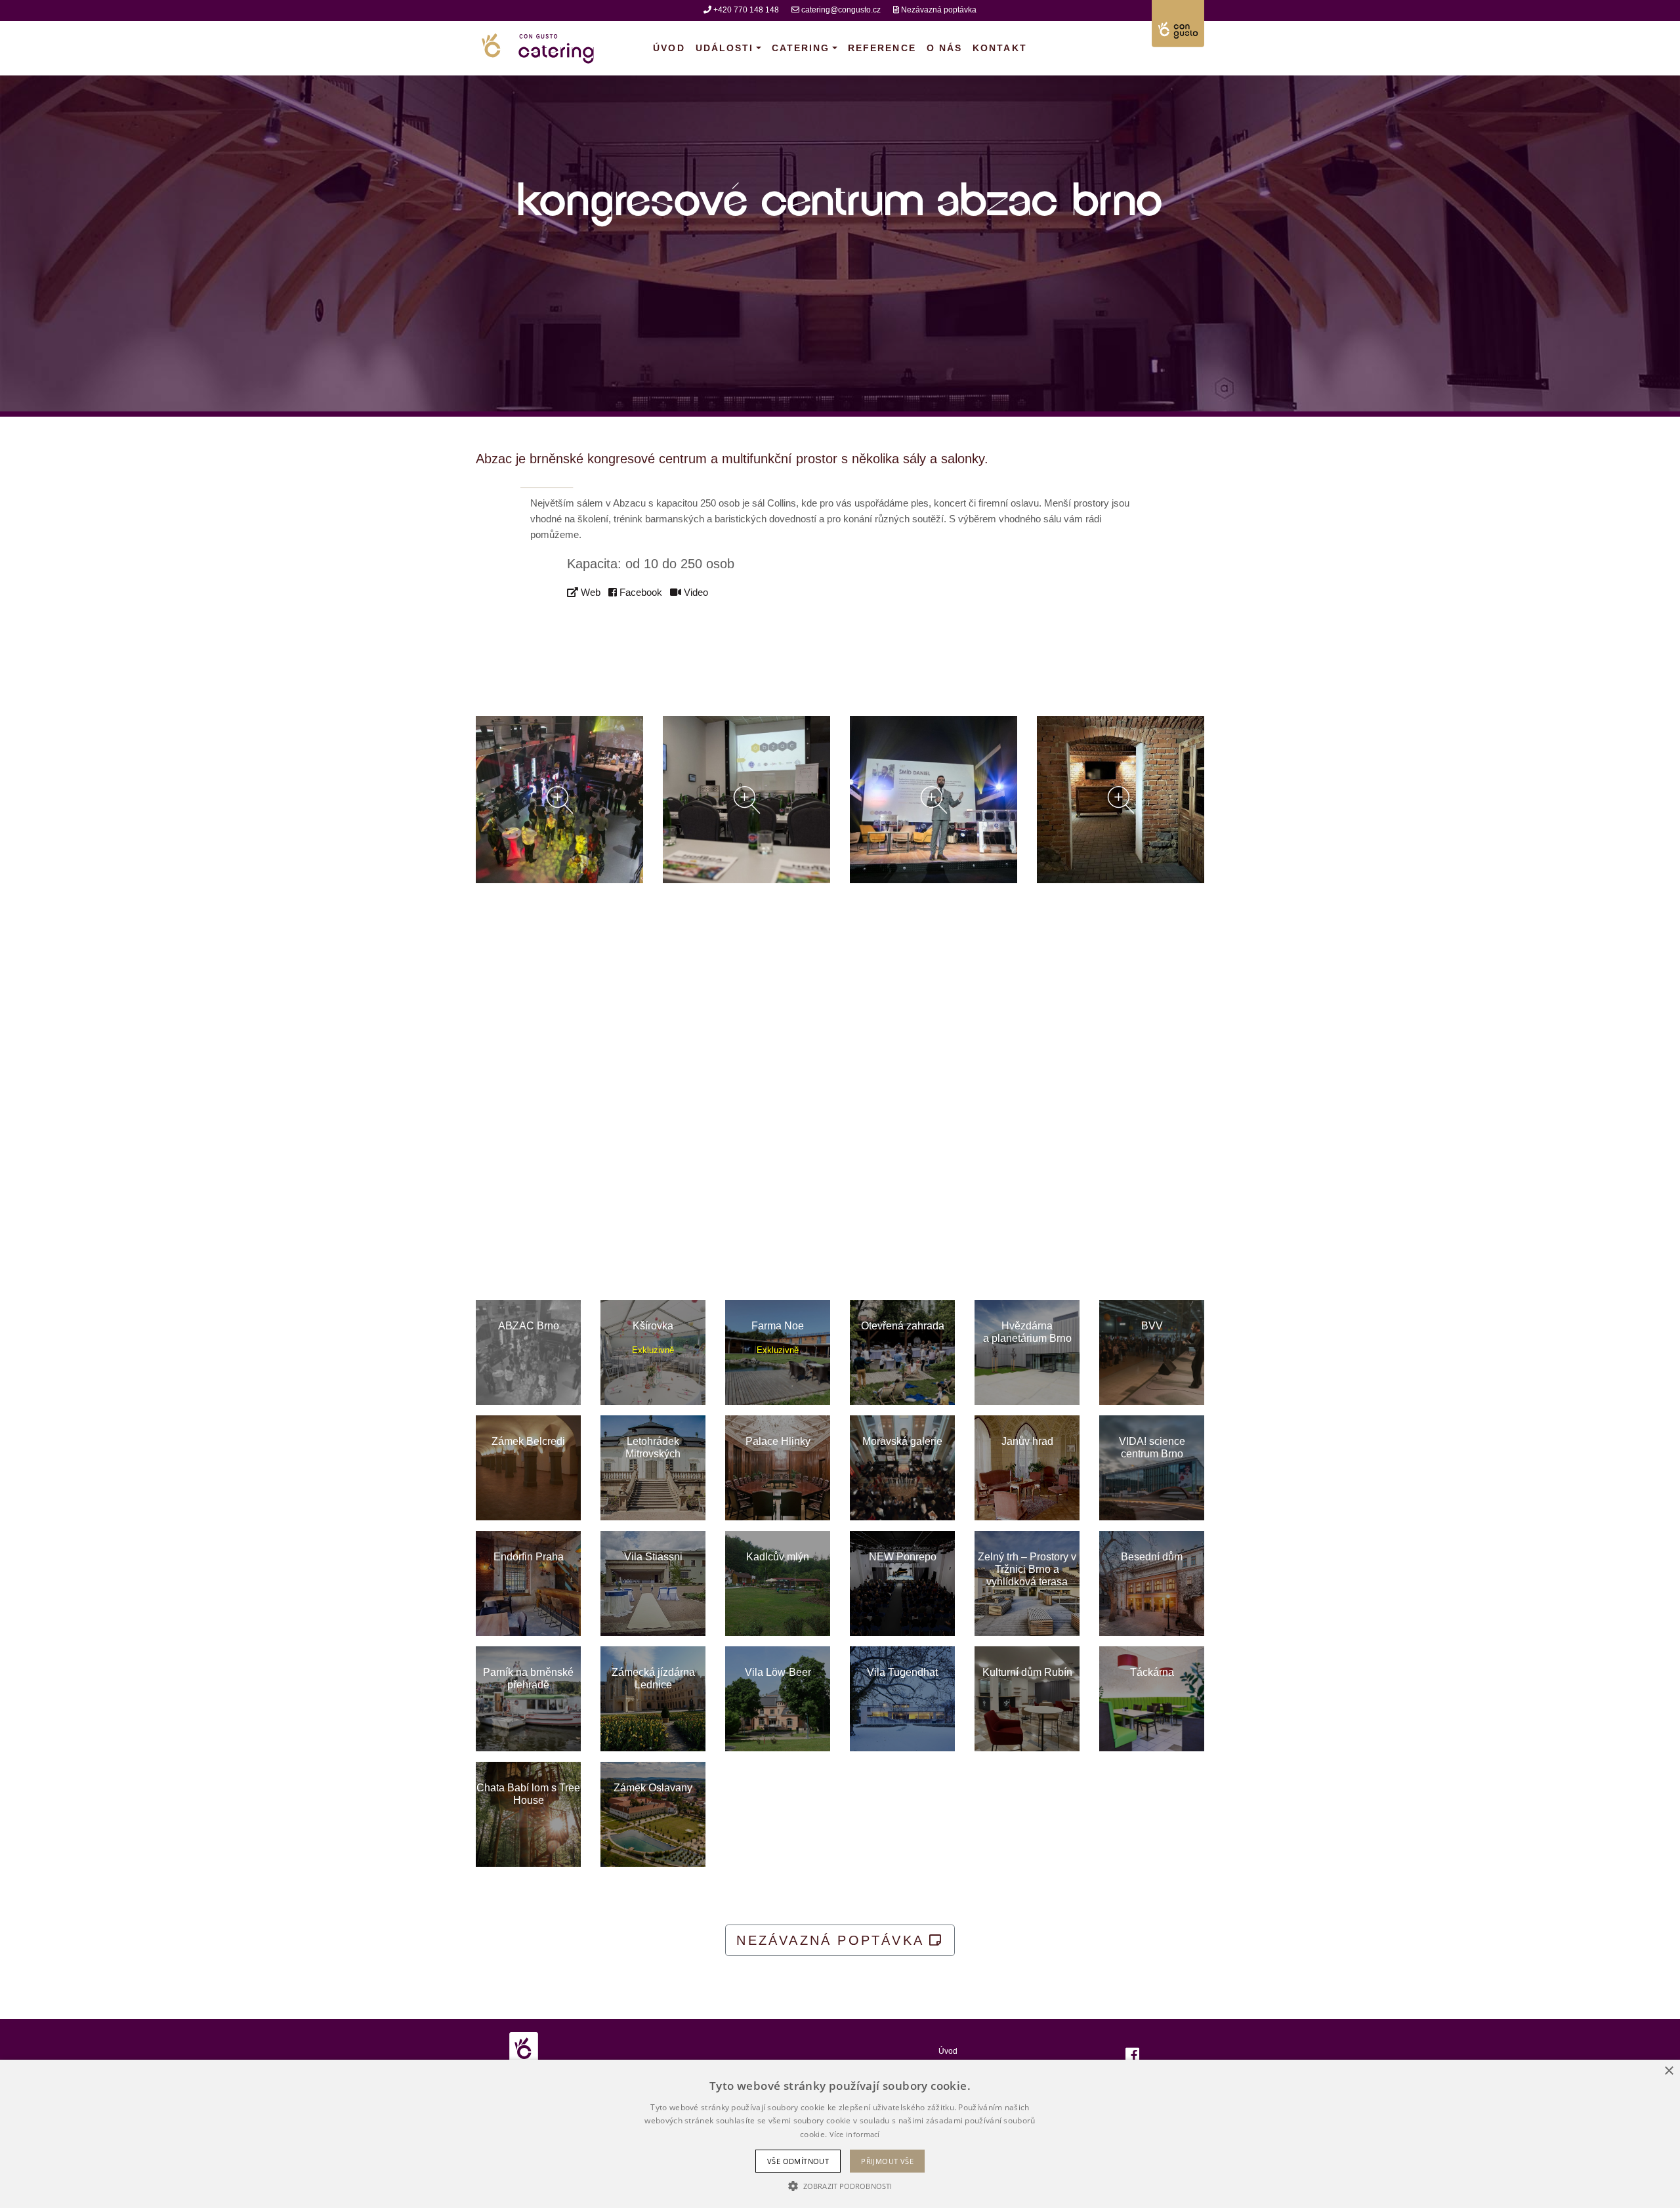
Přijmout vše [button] (887, 2161)
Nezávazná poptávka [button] (833, 1940)
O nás (944, 48)
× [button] (1669, 2071)
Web (589, 592)
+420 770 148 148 (746, 10)
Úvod (671, 48)
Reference (882, 48)
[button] (840, 2186)
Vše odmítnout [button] (798, 2161)
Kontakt (1000, 48)
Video (695, 592)
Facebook (640, 592)
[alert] (840, 2134)
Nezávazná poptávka (939, 10)
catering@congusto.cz (841, 10)
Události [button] (725, 48)
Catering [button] (801, 48)
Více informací (855, 2134)
